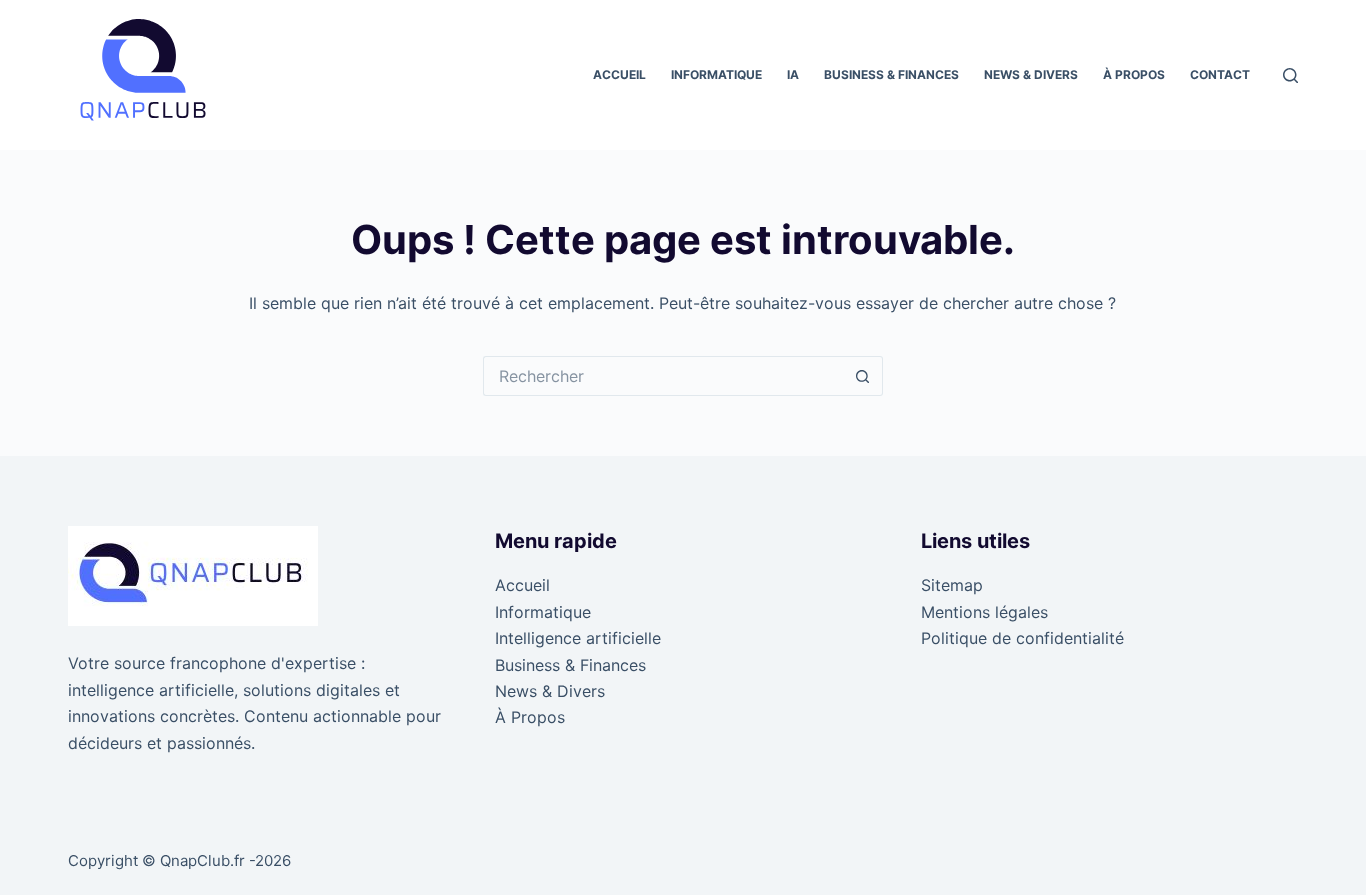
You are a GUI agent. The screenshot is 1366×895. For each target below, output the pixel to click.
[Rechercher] (1290, 75)
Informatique (716, 74)
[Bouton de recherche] (863, 376)
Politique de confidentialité (1022, 638)
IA (793, 74)
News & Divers (1031, 74)
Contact (1220, 74)
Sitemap (952, 585)
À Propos (1134, 74)
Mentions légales (984, 612)
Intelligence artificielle (578, 638)
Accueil (619, 74)
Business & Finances (891, 74)
